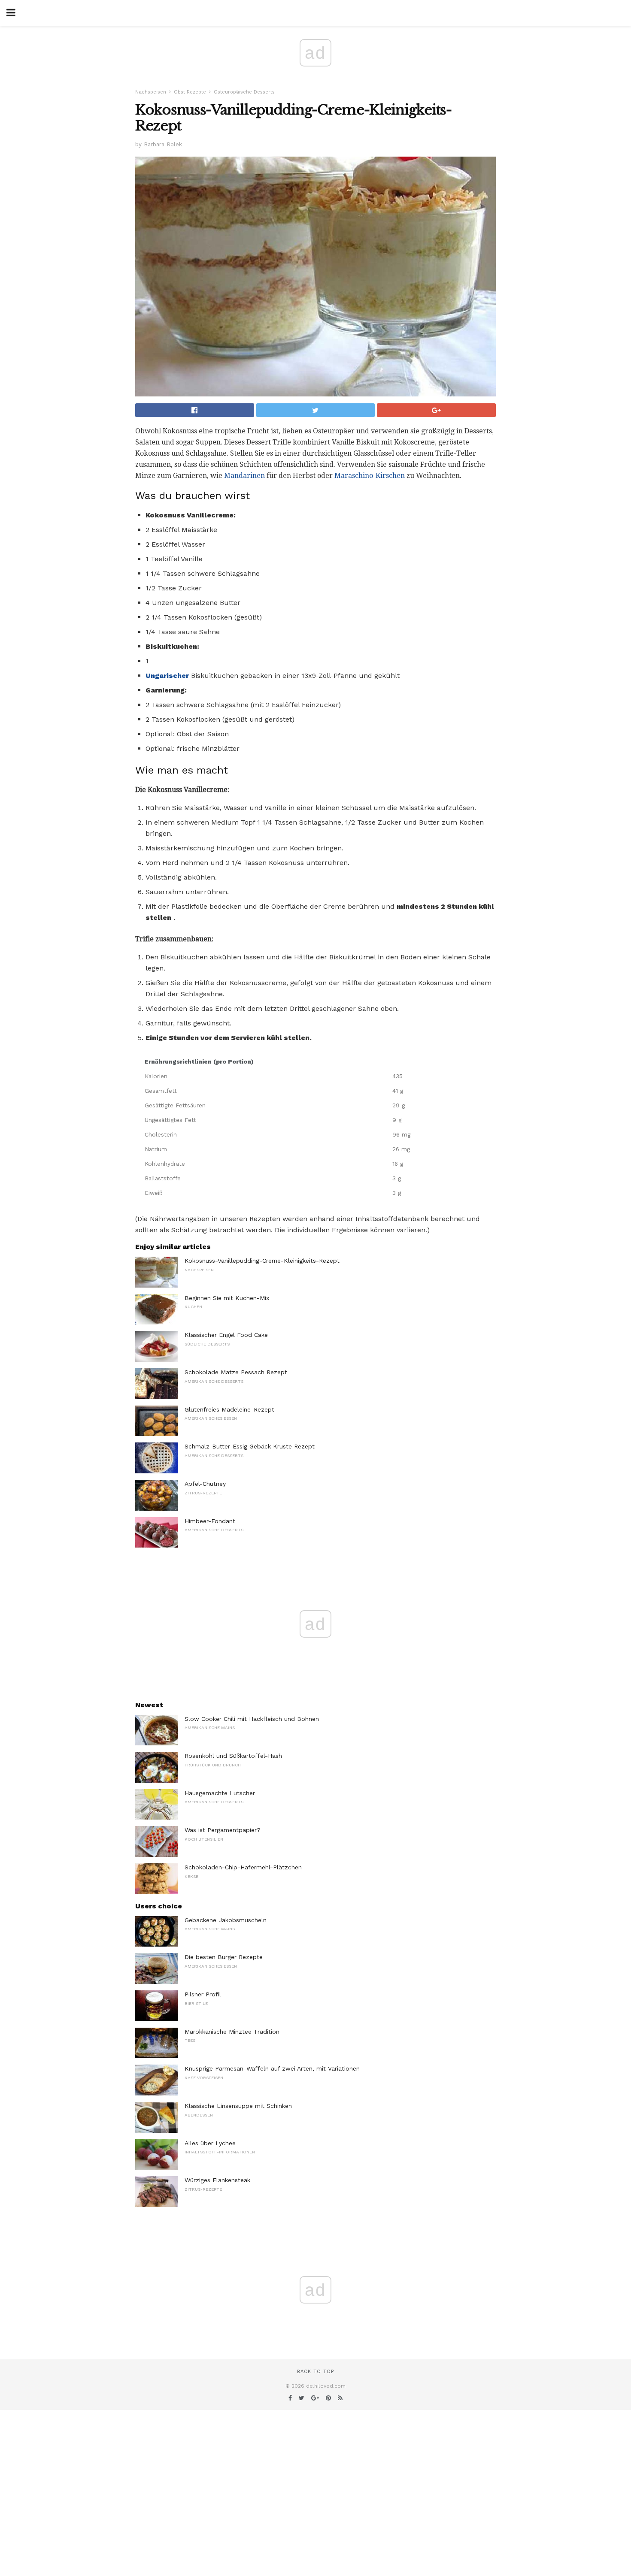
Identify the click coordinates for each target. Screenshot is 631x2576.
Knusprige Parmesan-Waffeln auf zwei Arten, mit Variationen (272, 2068)
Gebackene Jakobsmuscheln (226, 1920)
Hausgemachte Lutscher (220, 1793)
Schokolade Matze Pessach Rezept (236, 1372)
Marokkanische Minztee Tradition (232, 2032)
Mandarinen (244, 476)
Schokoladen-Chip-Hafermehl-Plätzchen (243, 1867)
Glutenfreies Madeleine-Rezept (229, 1409)
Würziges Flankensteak (217, 2180)
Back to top (315, 2372)
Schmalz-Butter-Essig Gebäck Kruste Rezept (250, 1446)
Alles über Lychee (210, 2143)
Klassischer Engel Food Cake (226, 1335)
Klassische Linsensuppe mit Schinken (238, 2106)
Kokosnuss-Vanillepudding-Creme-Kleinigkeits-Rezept (262, 1261)
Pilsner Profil (203, 1994)
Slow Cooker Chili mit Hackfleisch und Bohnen (252, 1719)
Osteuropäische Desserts (244, 92)
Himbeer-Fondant (210, 1521)
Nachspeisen (151, 92)
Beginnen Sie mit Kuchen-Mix (227, 1298)
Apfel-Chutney (205, 1484)
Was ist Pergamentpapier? (223, 1830)
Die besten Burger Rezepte (224, 1957)
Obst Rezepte (190, 92)
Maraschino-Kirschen (370, 476)
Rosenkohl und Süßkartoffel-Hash (233, 1756)
